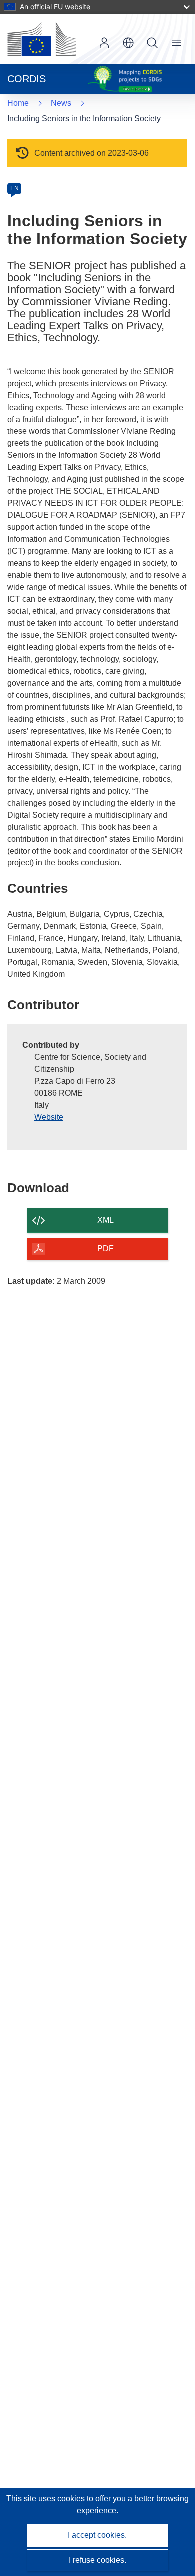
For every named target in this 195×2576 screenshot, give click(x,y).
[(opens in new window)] (42, 39)
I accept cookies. (97, 2535)
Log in (104, 43)
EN (15, 188)
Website (49, 1117)
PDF (106, 1248)
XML (106, 1220)
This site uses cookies (47, 2498)
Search (152, 43)
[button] (128, 43)
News (61, 103)
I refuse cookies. (98, 2560)
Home (18, 103)
